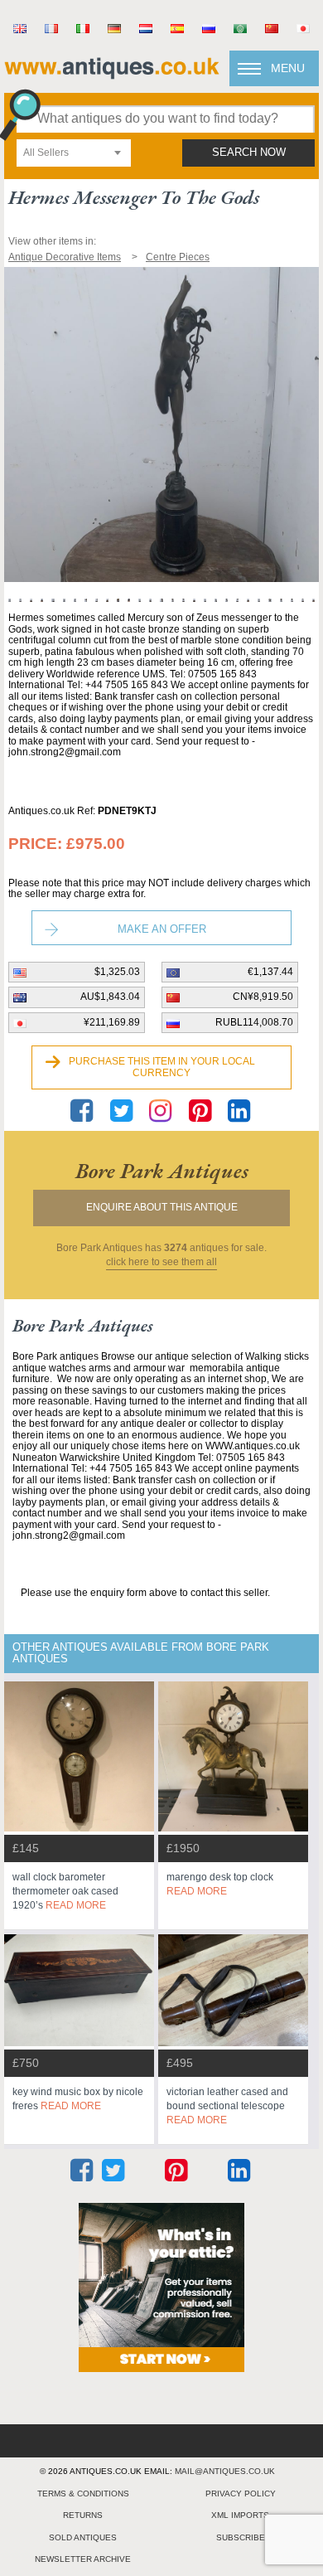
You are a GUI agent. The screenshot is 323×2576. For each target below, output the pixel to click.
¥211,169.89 (112, 1022)
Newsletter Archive (83, 2559)
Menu (288, 68)
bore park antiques (162, 1171)
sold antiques (83, 2537)
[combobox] (74, 153)
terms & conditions (83, 2494)
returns (83, 2515)
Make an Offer (162, 929)
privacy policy (241, 2494)
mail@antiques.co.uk (225, 2471)
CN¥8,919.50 (263, 997)
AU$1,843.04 (110, 997)
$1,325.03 (117, 972)
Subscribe (241, 2537)
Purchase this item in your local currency (162, 1067)
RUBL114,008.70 (254, 1022)
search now (249, 153)
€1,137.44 (270, 972)
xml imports (240, 2515)
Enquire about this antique (162, 1207)
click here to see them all (161, 1262)
